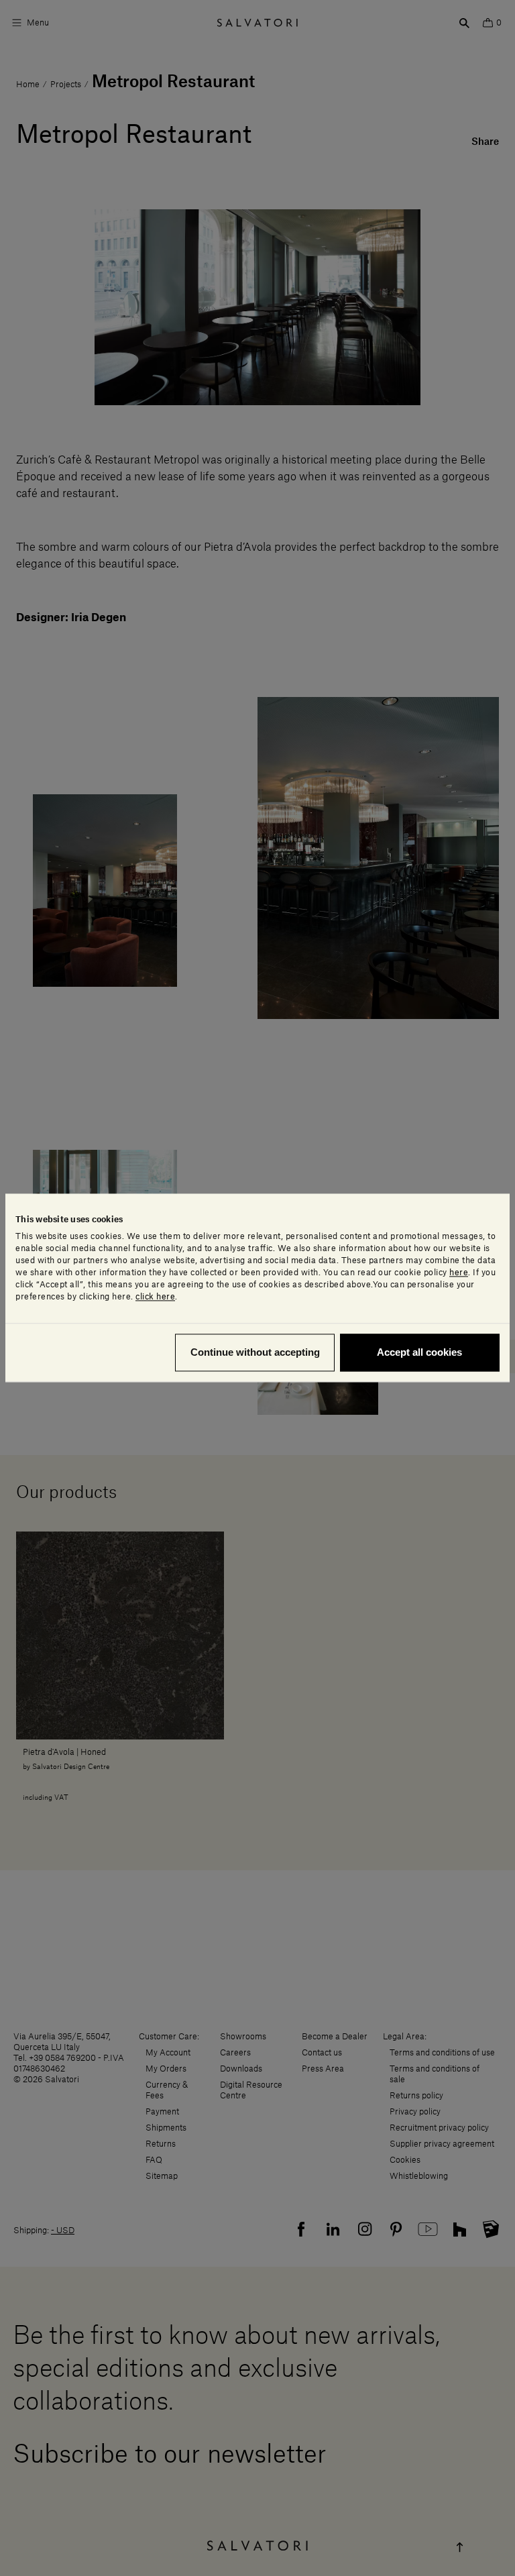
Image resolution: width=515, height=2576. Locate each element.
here (459, 1273)
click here (155, 1297)
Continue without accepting (255, 1353)
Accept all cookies (419, 1353)
